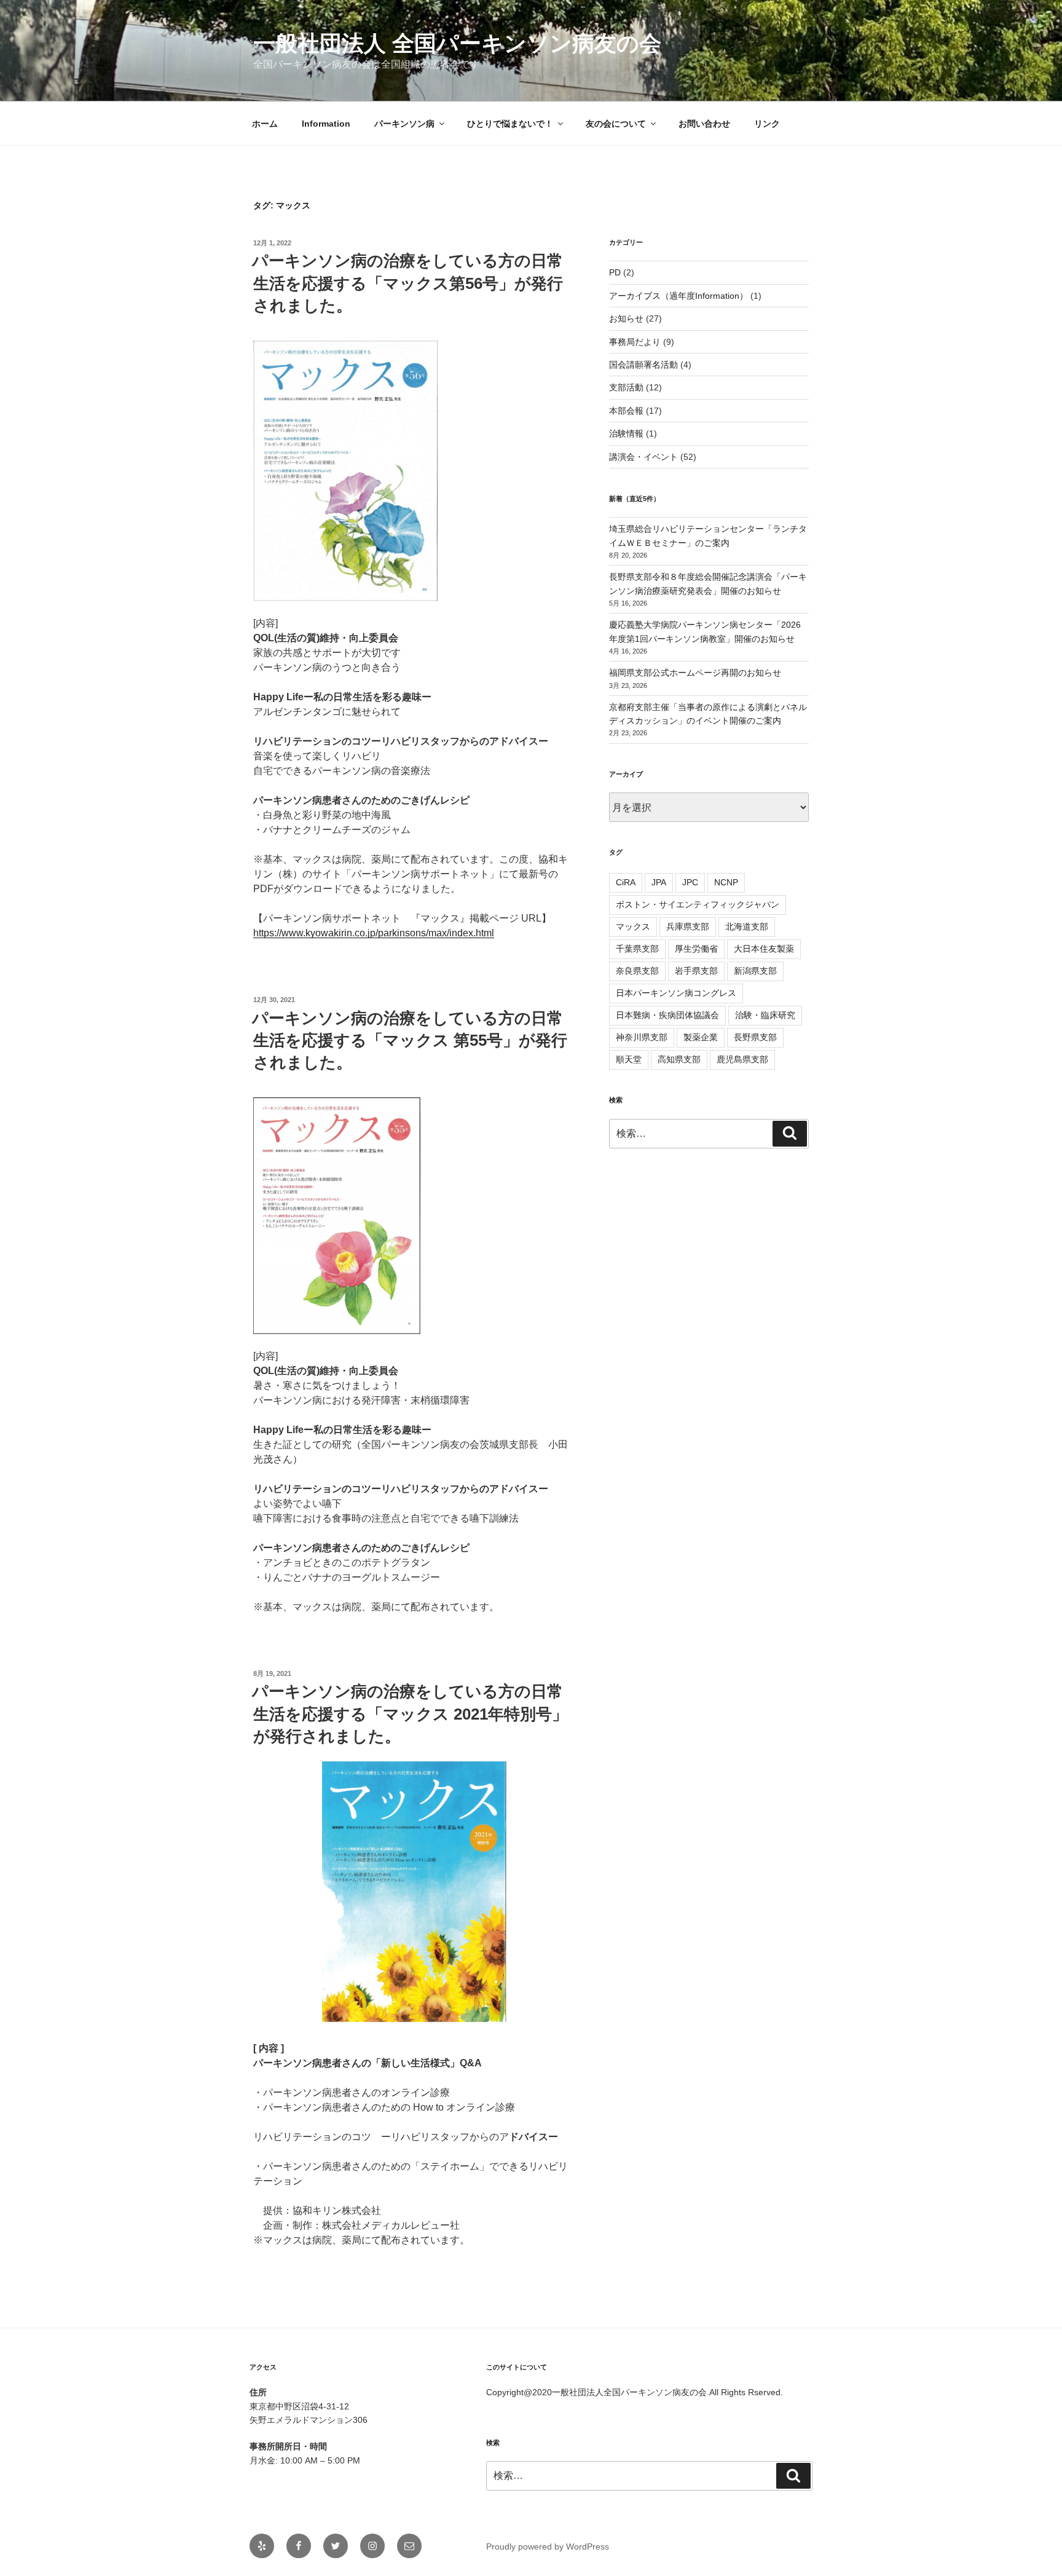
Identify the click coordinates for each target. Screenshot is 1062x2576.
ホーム (265, 124)
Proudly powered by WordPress (548, 2546)
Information (326, 124)
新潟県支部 (755, 971)
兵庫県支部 (688, 926)
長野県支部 (755, 1037)
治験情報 (626, 433)
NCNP (726, 882)
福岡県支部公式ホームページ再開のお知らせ (695, 673)
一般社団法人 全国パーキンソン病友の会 (457, 43)
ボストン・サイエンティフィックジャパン (698, 904)
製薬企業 (701, 1037)
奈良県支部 (637, 971)
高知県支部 (679, 1059)
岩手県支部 (696, 971)
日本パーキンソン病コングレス (676, 993)
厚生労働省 (696, 949)
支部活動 (626, 387)
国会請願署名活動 (643, 365)
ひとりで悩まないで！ (510, 124)
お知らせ (626, 318)
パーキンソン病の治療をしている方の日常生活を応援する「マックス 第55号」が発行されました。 (410, 1041)
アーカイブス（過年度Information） (678, 296)
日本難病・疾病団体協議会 (667, 1015)
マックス (633, 926)
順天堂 (629, 1059)
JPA (659, 882)
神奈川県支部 (642, 1037)
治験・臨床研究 (765, 1015)
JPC (690, 882)
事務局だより (635, 342)
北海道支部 (747, 926)
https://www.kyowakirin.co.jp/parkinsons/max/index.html (374, 933)
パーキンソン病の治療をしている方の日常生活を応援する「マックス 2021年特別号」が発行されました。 (410, 1714)
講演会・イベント (643, 457)
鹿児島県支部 (742, 1059)
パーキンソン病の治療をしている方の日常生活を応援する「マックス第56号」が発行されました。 (407, 283)
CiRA (626, 882)
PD (615, 272)
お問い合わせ (704, 124)
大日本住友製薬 (764, 949)
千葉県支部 (637, 949)
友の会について (616, 124)
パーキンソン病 (404, 124)
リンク (767, 124)
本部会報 (626, 411)
